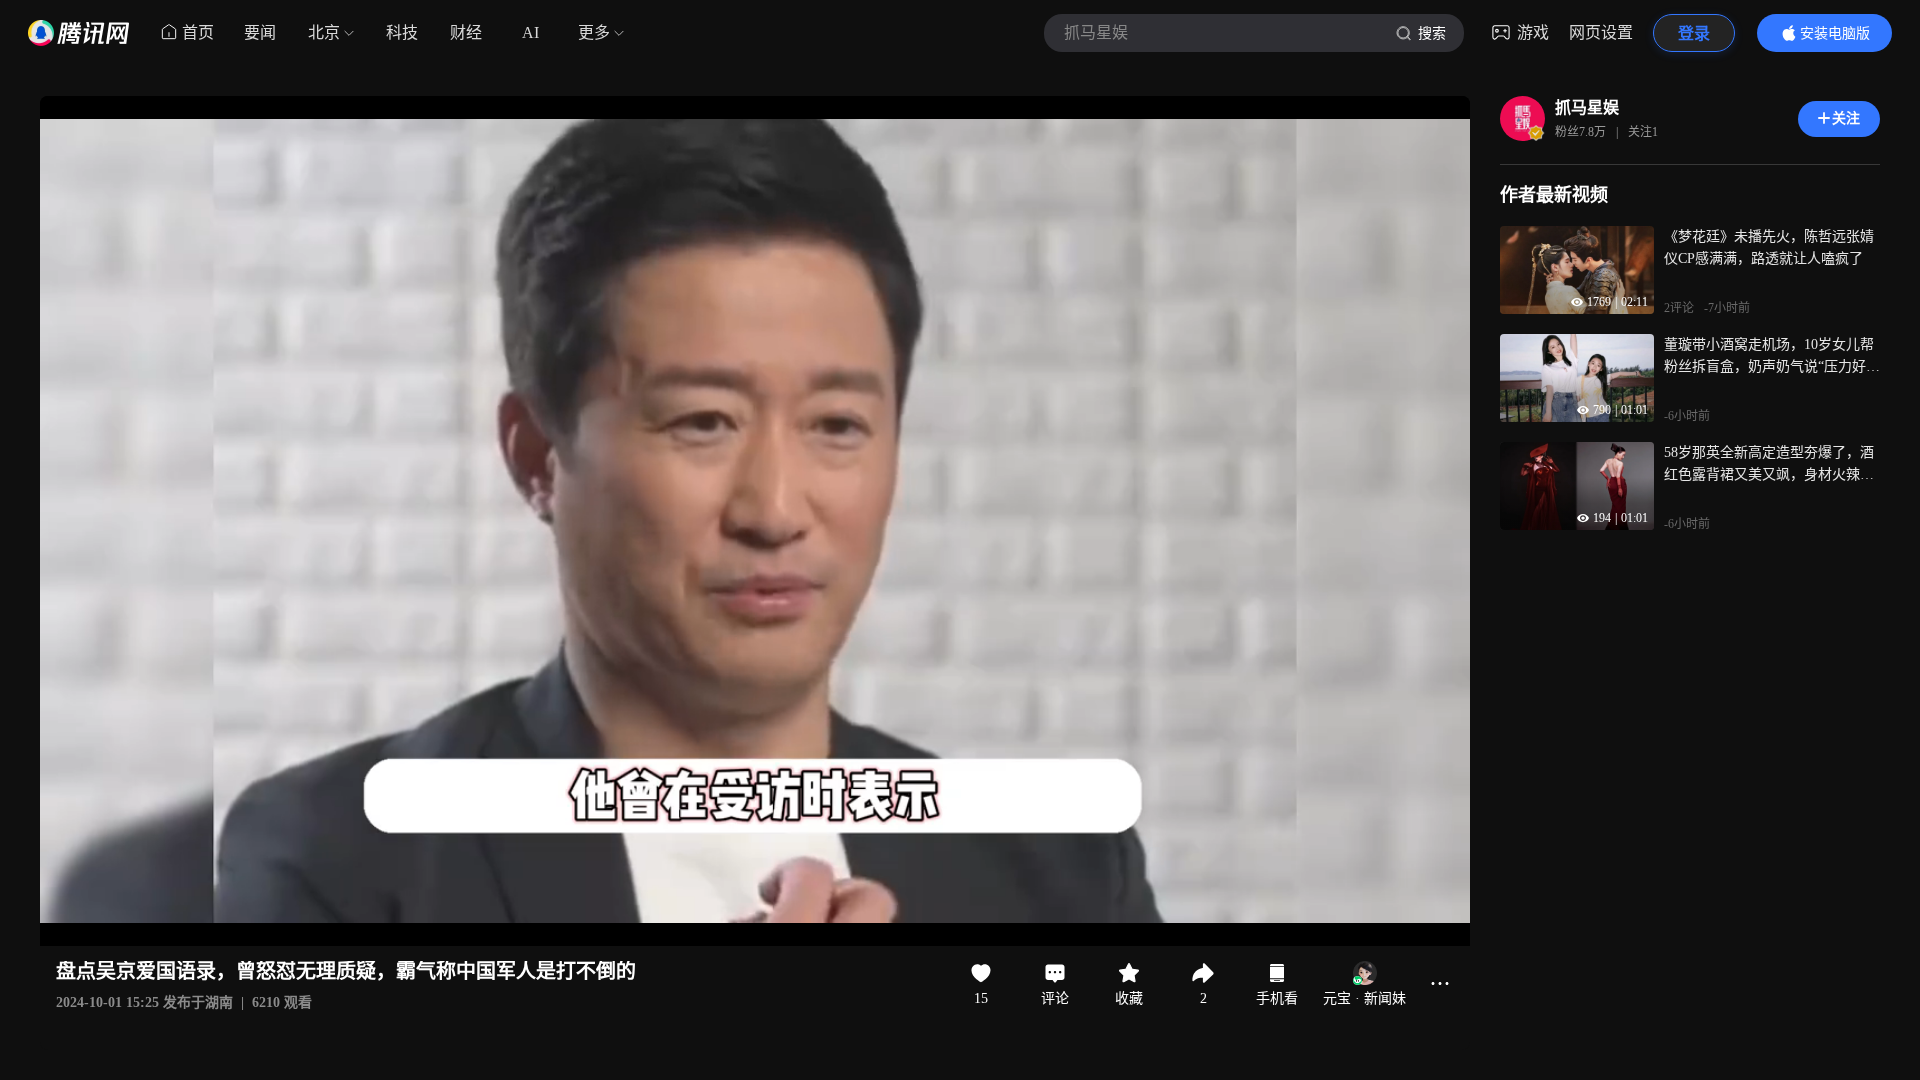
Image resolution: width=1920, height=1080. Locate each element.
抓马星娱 (1587, 107)
